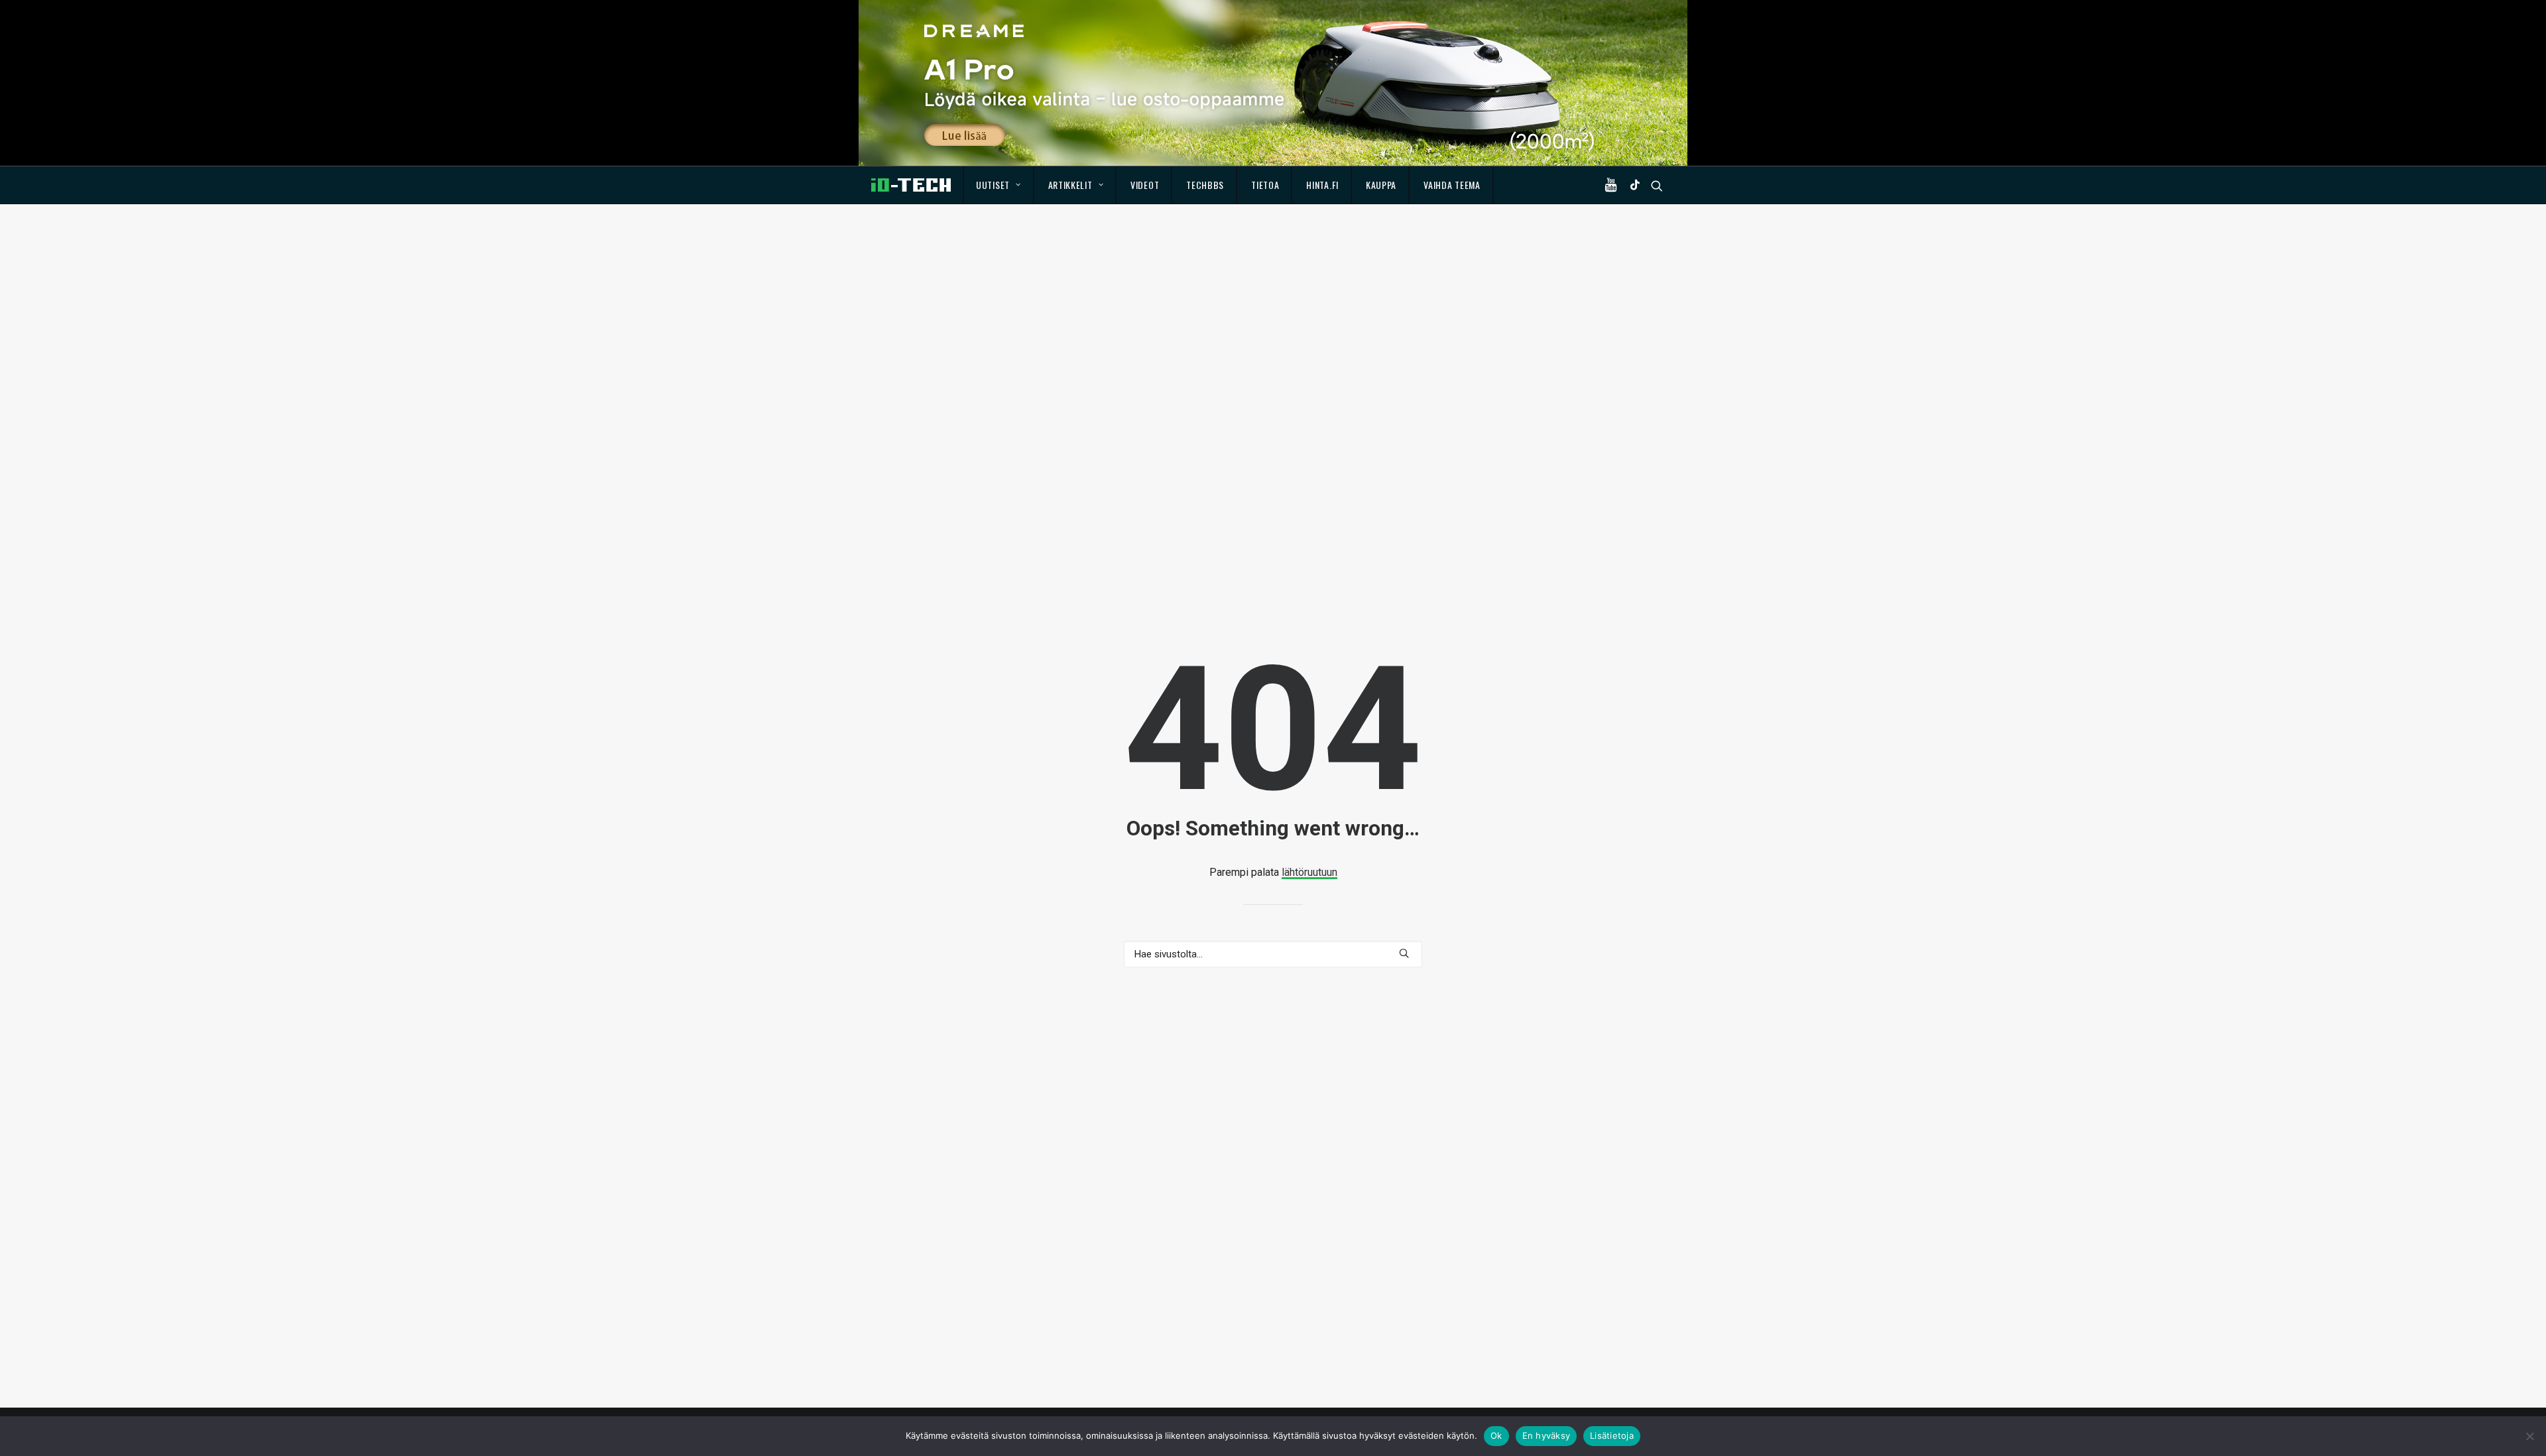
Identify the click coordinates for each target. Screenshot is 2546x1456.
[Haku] (1273, 954)
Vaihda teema (1452, 185)
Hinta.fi (1322, 185)
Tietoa (1265, 185)
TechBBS (1205, 185)
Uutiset (993, 185)
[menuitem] (999, 185)
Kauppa (1381, 185)
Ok (1496, 1435)
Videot (1145, 185)
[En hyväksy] (2529, 1436)
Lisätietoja (1612, 1435)
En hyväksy (1546, 1435)
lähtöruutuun (1309, 872)
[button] (1614, 185)
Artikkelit (1070, 185)
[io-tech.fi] (911, 185)
